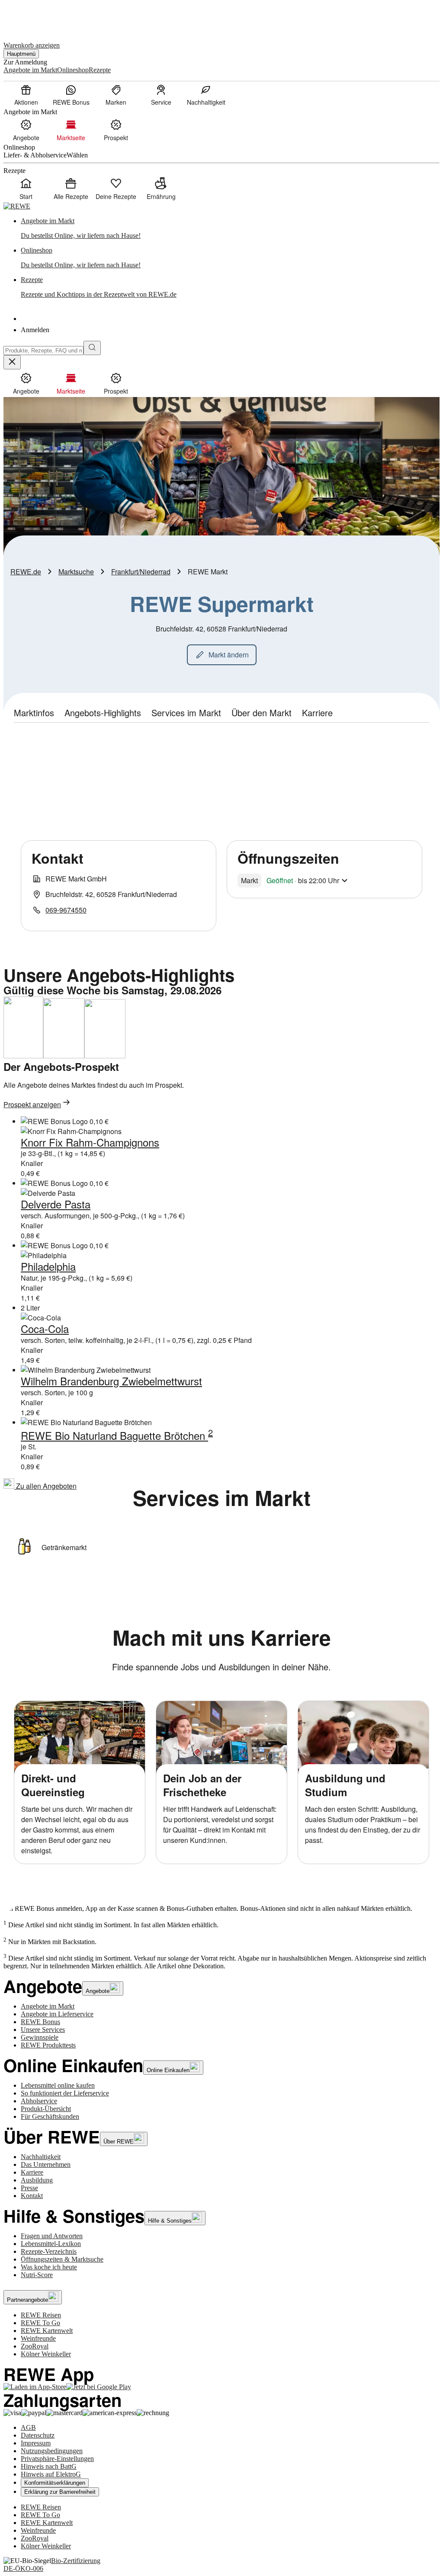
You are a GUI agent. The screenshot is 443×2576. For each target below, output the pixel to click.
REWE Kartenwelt (47, 2331)
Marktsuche (76, 572)
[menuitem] (26, 95)
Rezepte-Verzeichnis (49, 2251)
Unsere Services (43, 2030)
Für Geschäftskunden (50, 2116)
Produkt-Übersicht (46, 2109)
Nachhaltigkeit (41, 2157)
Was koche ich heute (49, 2267)
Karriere (32, 2172)
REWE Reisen (41, 2315)
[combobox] (43, 351)
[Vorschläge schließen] (12, 362)
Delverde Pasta (56, 1204)
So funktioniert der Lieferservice (65, 2093)
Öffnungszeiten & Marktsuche (62, 2259)
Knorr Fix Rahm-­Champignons (90, 1142)
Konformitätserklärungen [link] (55, 2483)
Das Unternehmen (46, 2164)
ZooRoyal (35, 2346)
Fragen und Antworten (52, 2236)
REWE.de (26, 572)
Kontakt (32, 2196)
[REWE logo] (17, 206)
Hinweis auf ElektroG (51, 2474)
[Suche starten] (92, 348)
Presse (29, 2188)
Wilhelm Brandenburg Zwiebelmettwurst (111, 1381)
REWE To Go (40, 2323)
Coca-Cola (45, 1328)
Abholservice (39, 2101)
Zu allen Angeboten (45, 1486)
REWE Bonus (40, 2022)
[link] (230, 228)
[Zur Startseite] (33, 17)
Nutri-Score (37, 2275)
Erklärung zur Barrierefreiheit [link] (60, 2492)
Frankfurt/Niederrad (141, 572)
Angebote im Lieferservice (57, 2014)
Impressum (36, 2443)
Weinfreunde (38, 2338)
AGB (28, 2427)
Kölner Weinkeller (46, 2354)
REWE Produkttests (48, 2045)
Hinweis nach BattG (49, 2466)
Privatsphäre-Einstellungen (57, 2459)
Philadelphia (48, 1266)
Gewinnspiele (40, 2037)
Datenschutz (38, 2435)
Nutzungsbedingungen (52, 2451)
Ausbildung (37, 2180)
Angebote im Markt (48, 2006)
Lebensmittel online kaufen (58, 2085)
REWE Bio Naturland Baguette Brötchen (114, 1435)
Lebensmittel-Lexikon (51, 2244)
